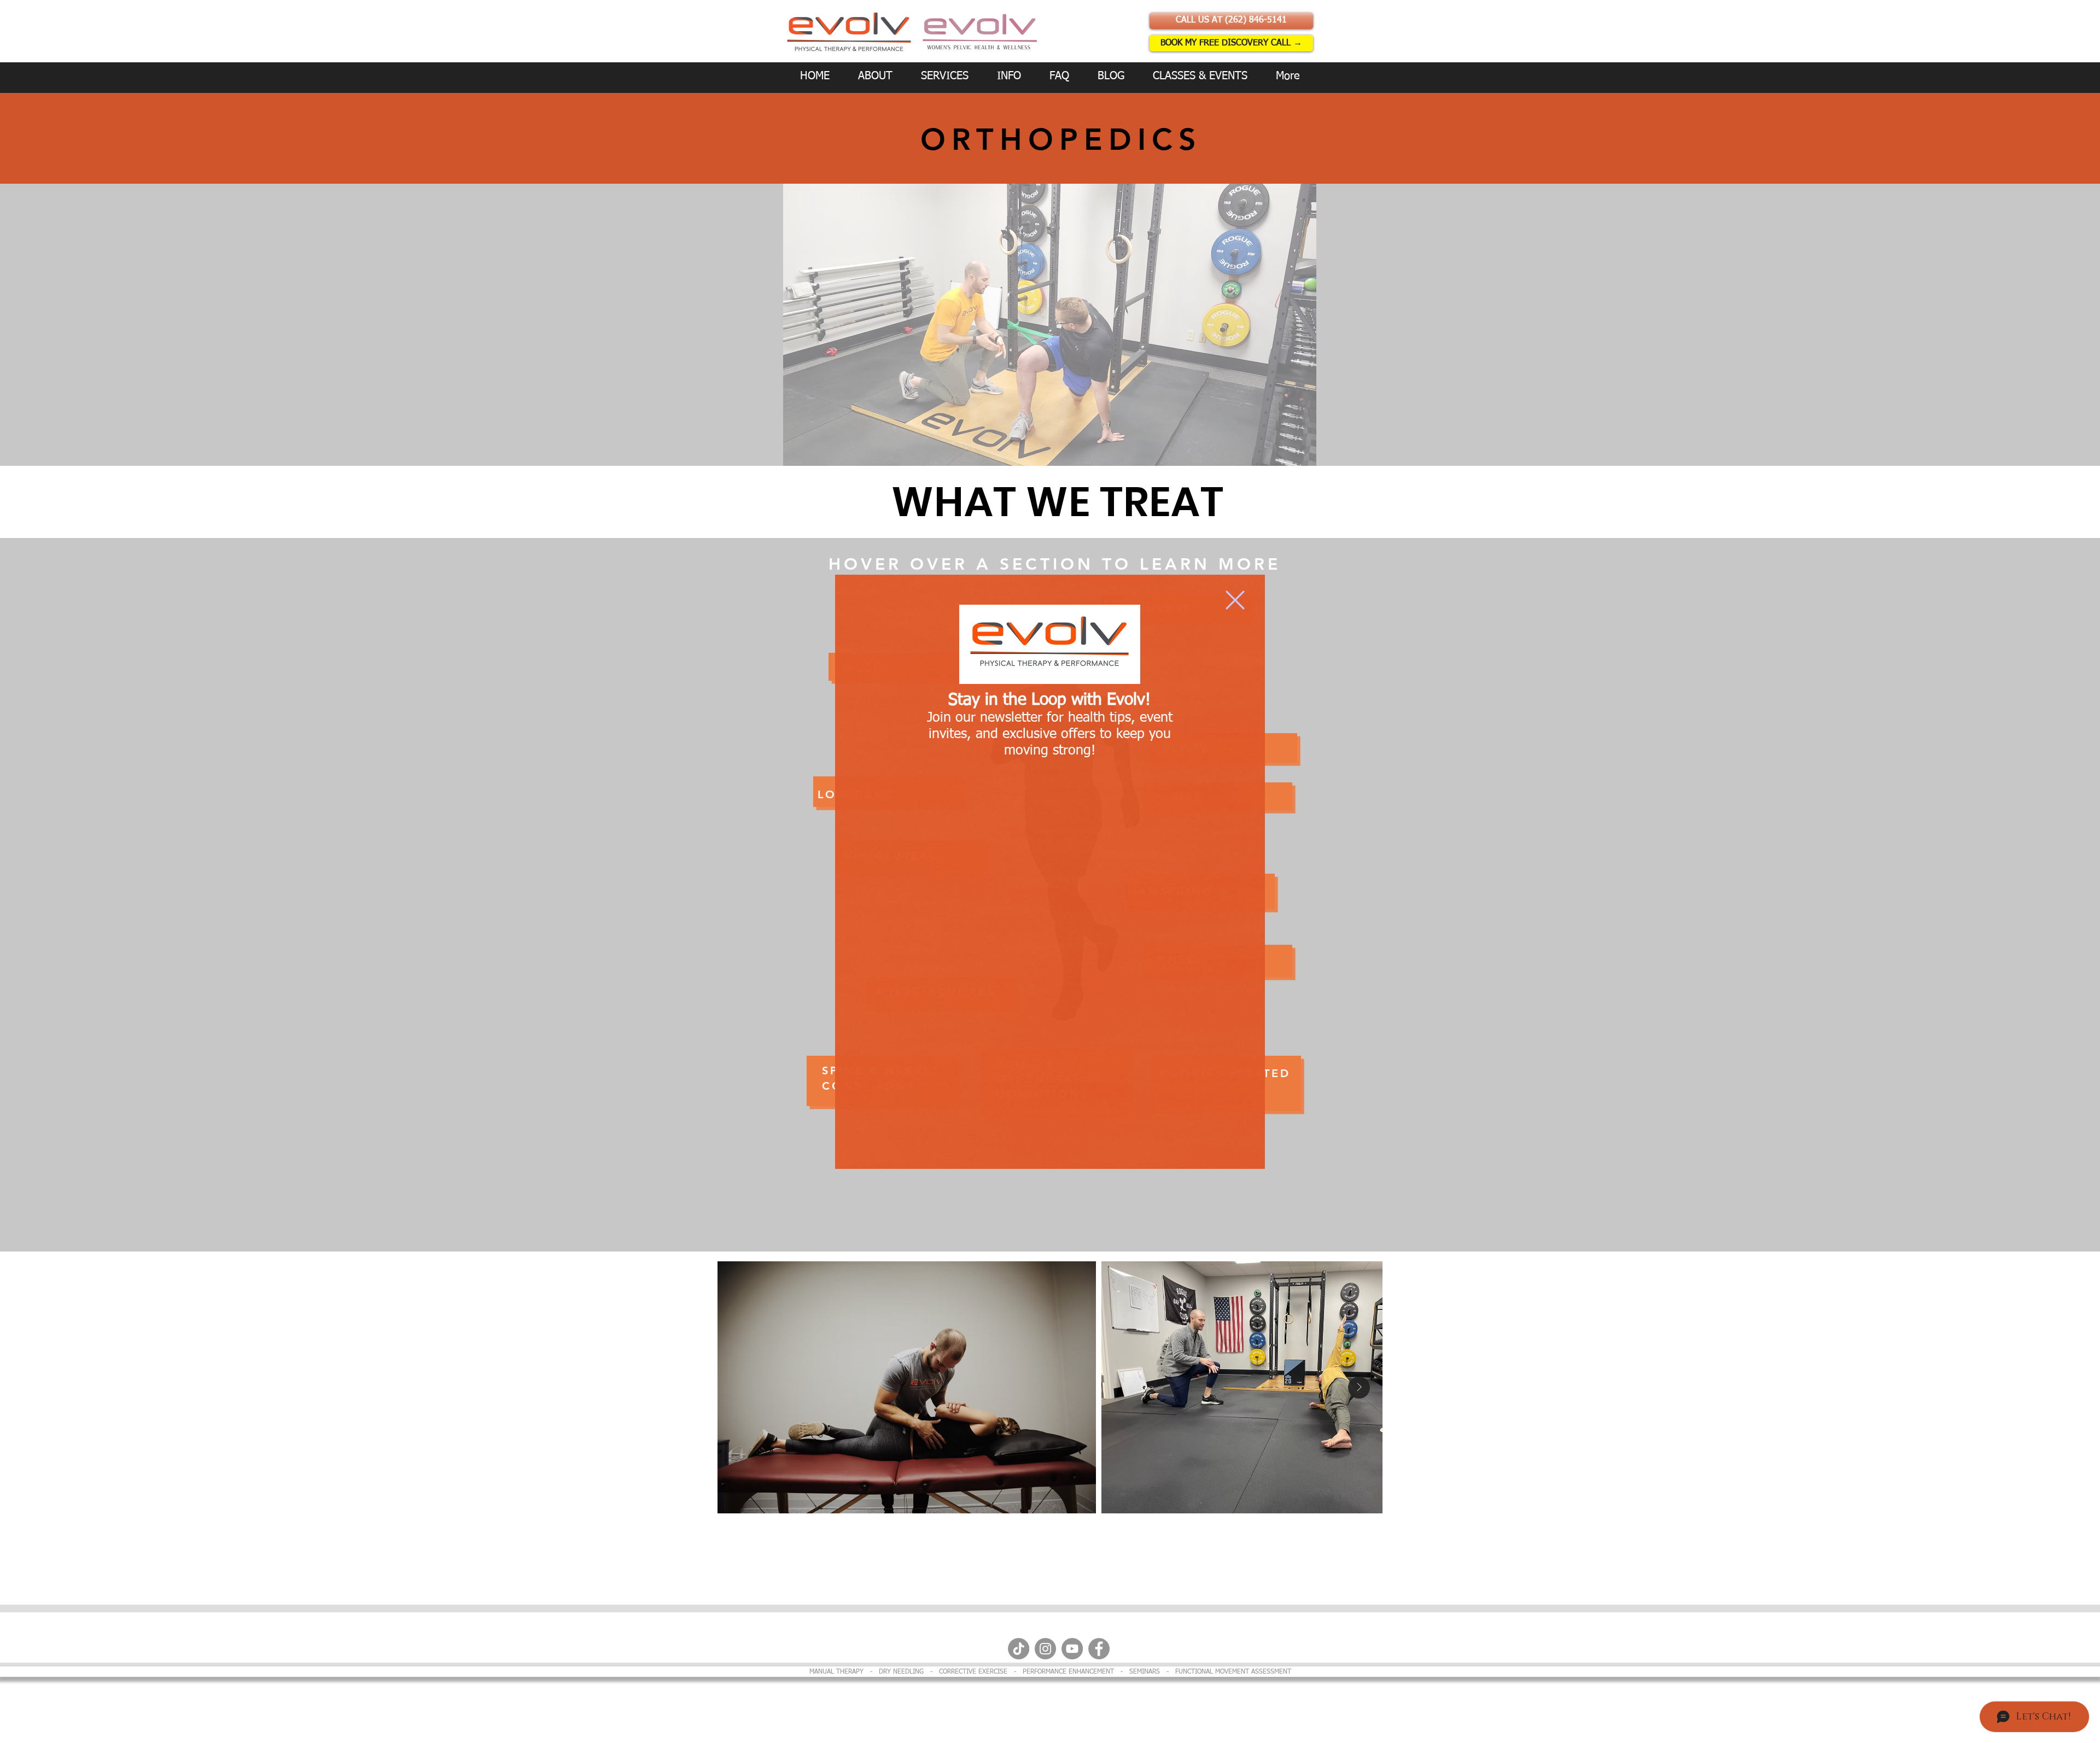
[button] (1235, 600)
